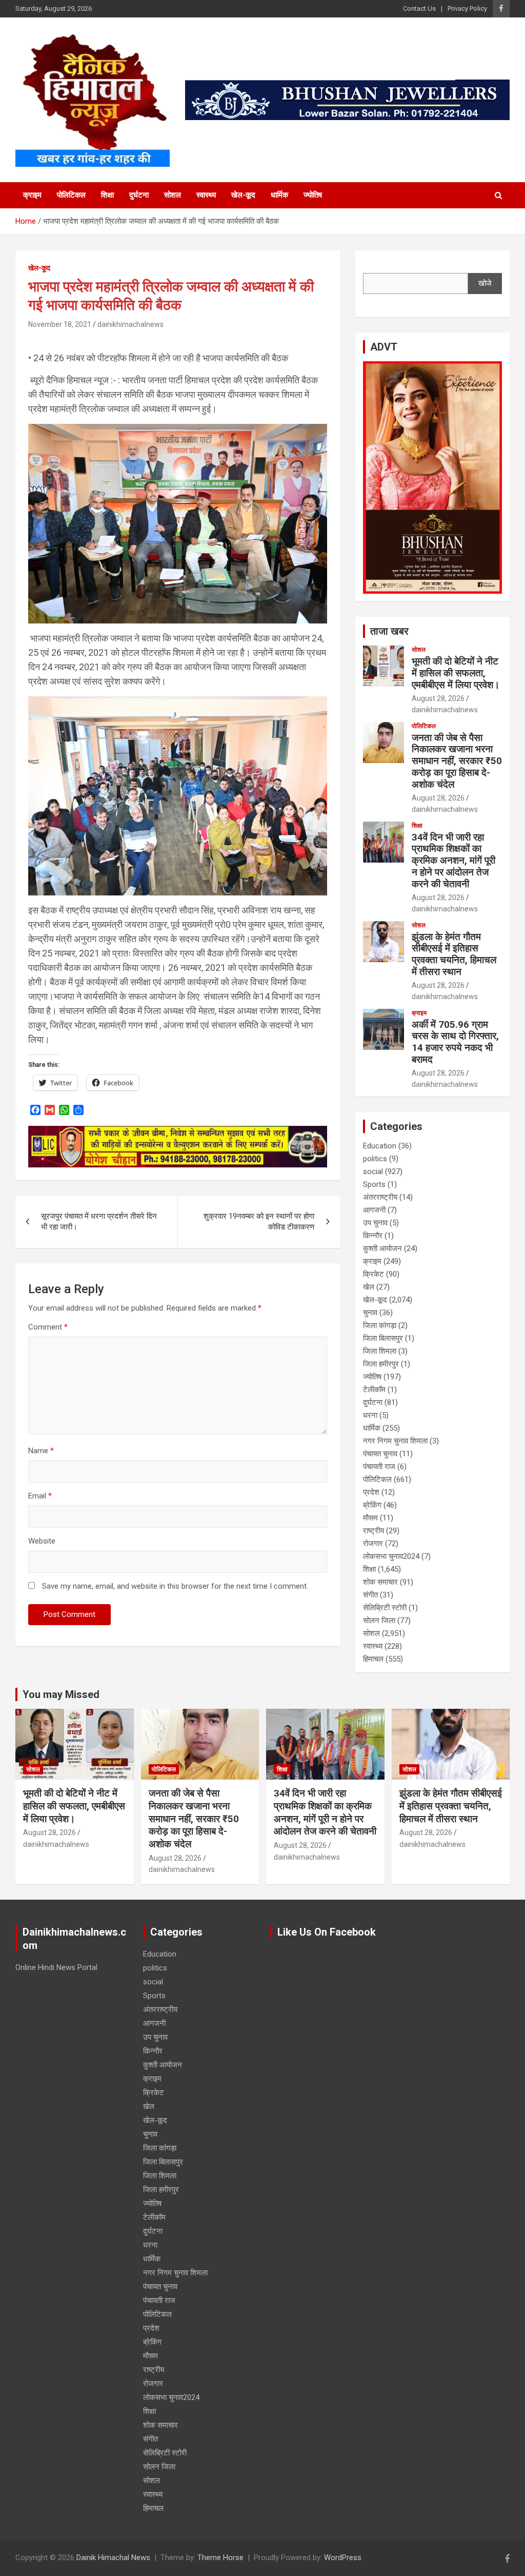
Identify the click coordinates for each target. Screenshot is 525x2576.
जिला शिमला (380, 1351)
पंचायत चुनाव (380, 1454)
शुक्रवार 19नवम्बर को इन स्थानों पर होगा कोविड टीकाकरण (259, 1222)
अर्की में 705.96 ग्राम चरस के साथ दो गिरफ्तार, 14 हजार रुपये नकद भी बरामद (455, 1042)
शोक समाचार (380, 1582)
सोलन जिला (379, 1621)
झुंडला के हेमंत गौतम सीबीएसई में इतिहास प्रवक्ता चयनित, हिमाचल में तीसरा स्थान (454, 954)
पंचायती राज (379, 1467)
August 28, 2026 (438, 698)
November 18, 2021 (60, 324)
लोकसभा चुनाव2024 (391, 1556)
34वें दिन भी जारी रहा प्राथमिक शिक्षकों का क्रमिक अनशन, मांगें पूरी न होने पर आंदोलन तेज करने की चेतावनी (453, 861)
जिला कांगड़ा (380, 1325)
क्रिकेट (373, 1274)
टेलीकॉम (374, 1390)
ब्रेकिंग (372, 1505)
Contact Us (419, 8)
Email (40, 1496)
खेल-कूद (243, 195)
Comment (48, 1327)
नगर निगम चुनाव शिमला (395, 1441)
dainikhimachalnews (130, 324)
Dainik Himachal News (113, 2558)
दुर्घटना (139, 195)
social (373, 1172)
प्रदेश (371, 1492)
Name (41, 1451)
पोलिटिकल (71, 195)
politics (375, 1159)
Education (380, 1146)
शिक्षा (107, 195)
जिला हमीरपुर (381, 1364)
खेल (369, 1287)
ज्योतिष (313, 195)
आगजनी (374, 1210)
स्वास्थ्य (206, 195)
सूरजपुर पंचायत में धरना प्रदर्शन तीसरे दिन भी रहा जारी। (99, 1222)
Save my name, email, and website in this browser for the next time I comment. (175, 1586)
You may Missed (61, 1694)
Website (42, 1541)
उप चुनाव (375, 1223)
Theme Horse (220, 2558)
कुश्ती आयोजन (382, 1248)
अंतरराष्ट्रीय (380, 1197)
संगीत (370, 1595)
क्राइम (32, 195)
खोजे (485, 283)
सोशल (173, 195)
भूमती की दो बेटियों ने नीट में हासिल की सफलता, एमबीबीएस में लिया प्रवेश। (456, 673)
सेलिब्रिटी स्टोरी (385, 1608)
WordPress (343, 2558)
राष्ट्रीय (373, 1531)
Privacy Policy (467, 8)
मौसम (370, 1518)
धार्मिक (279, 195)
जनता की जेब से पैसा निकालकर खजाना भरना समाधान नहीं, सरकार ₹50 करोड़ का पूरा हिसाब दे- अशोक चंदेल (457, 761)
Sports (374, 1184)
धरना (370, 1415)
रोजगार (373, 1544)
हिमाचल (373, 1659)
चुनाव (370, 1313)
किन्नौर (373, 1236)
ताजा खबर (389, 631)
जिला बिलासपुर (383, 1338)
